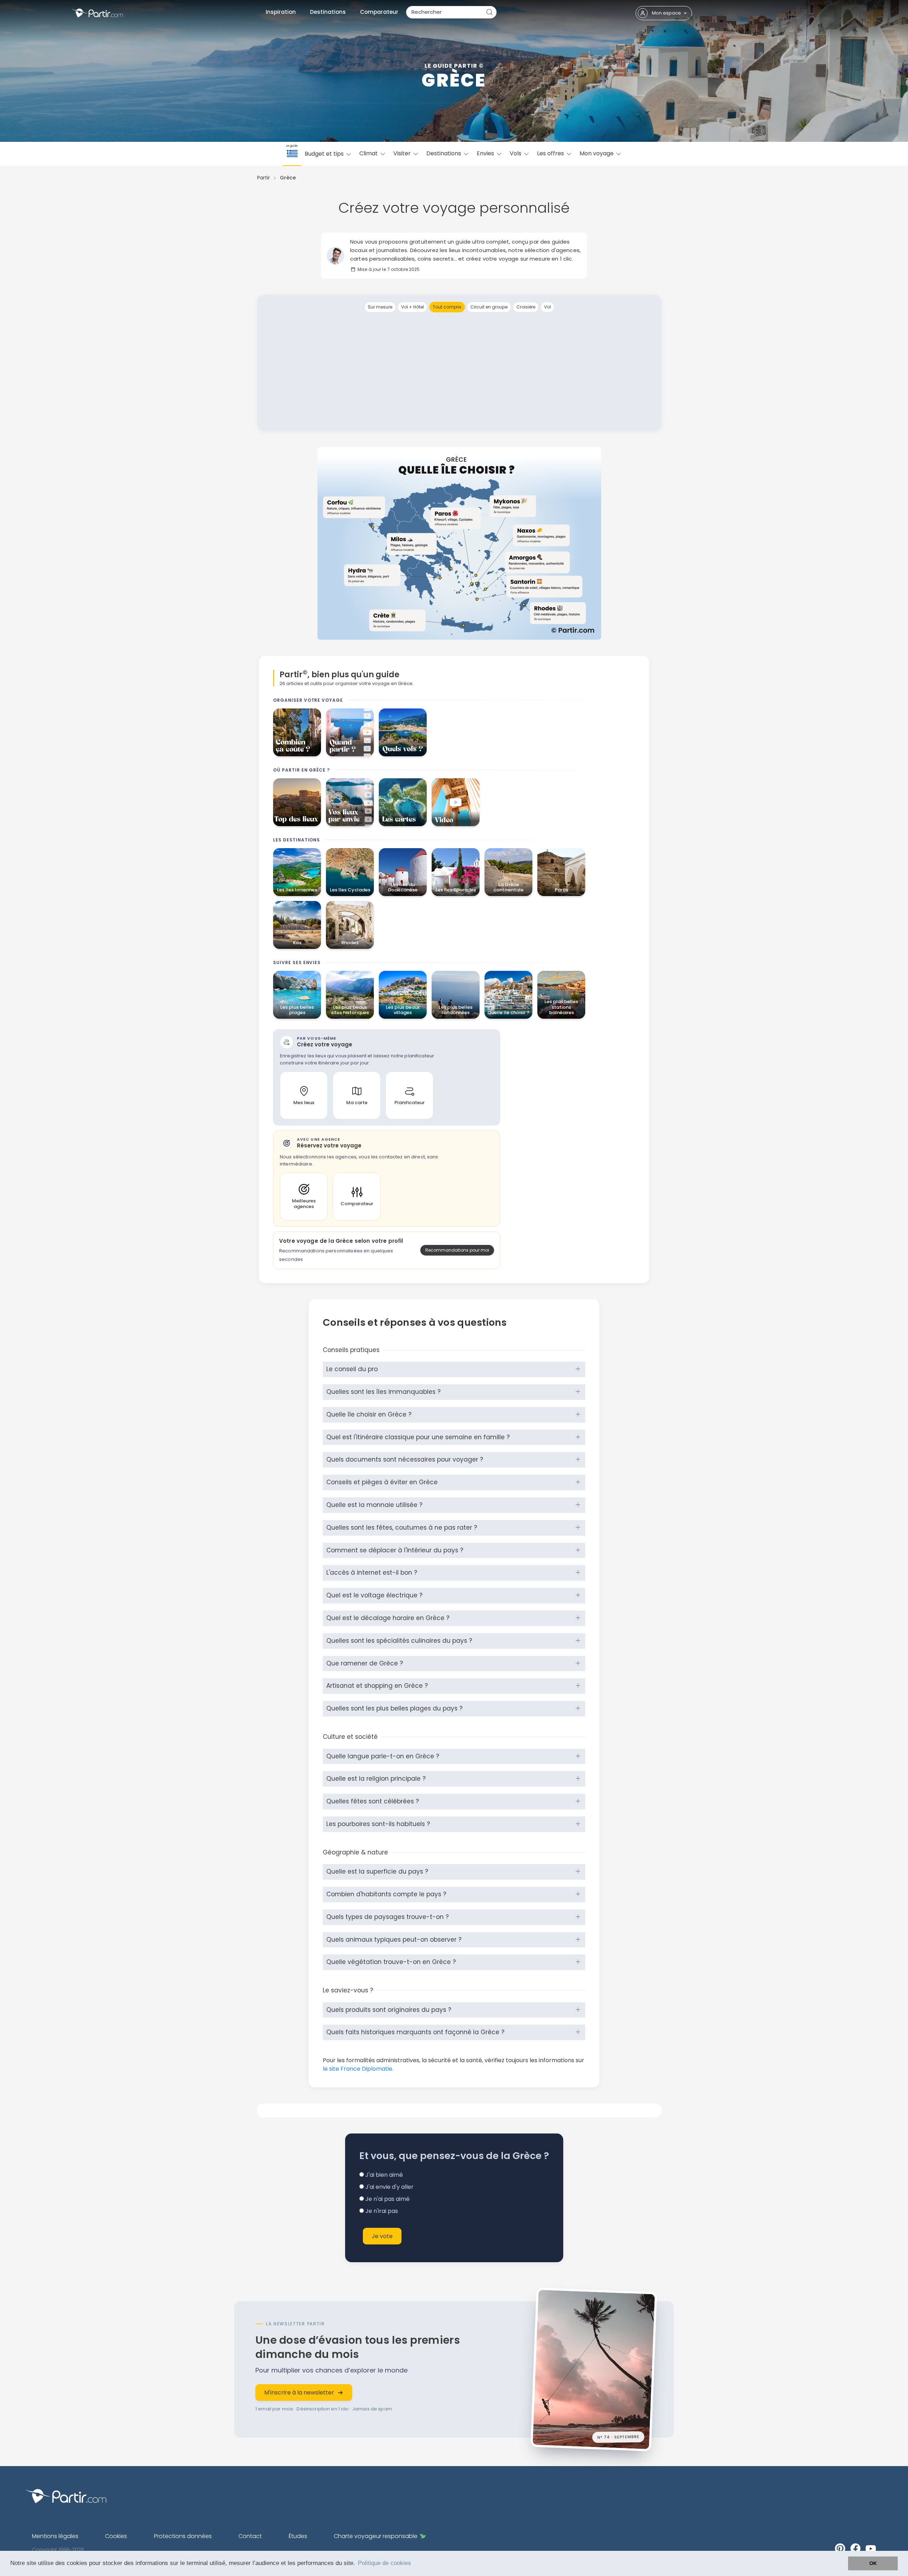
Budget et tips (325, 154)
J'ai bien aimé (383, 2175)
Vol (547, 307)
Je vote (382, 2236)
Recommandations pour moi (457, 1250)
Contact (250, 2536)
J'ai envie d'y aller (389, 2187)
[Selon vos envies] (350, 802)
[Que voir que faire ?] (297, 802)
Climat (369, 153)
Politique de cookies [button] (384, 2563)
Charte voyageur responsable (376, 2536)
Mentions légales (55, 2536)
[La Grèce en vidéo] (456, 802)
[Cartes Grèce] (403, 802)
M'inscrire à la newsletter (299, 2393)
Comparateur (379, 12)
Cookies (116, 2536)
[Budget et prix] (297, 732)
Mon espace (666, 13)
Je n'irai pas (381, 2211)
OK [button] (873, 2563)
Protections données (183, 2536)
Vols (516, 153)
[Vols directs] (403, 732)
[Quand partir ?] (350, 732)
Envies (486, 153)
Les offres (551, 153)
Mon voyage (597, 153)
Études (298, 2536)
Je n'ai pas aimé (387, 2199)
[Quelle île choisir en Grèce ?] (459, 543)
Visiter (403, 153)
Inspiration (281, 12)
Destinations (328, 12)
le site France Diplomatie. (358, 2069)
